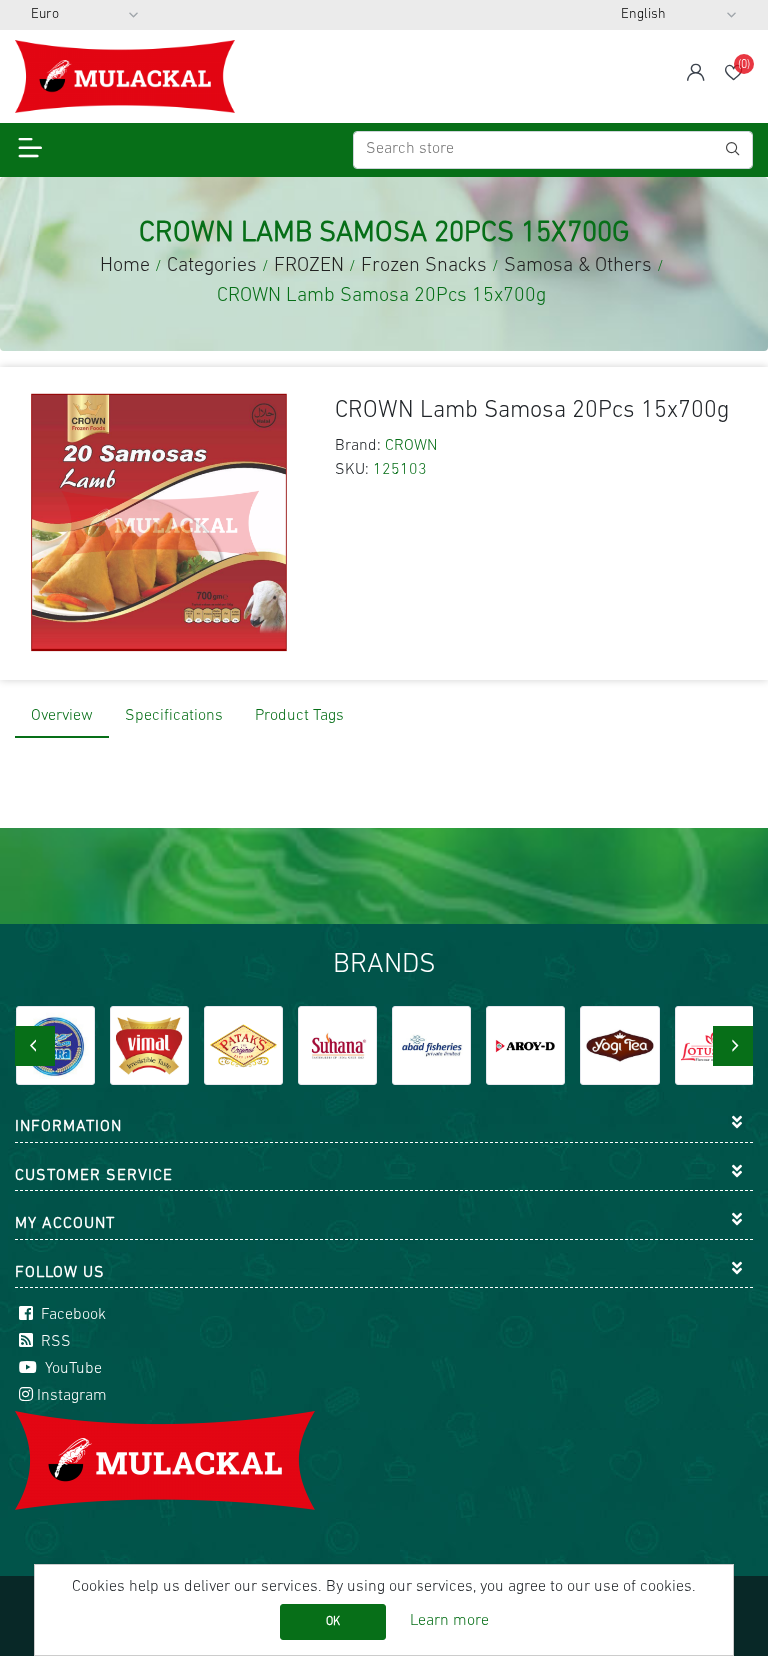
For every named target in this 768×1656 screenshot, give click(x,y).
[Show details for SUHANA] (337, 1045)
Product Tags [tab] (299, 716)
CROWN (411, 446)
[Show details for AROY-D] (525, 1045)
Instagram (72, 1396)
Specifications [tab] (174, 716)
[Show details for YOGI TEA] (619, 1045)
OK (333, 1622)
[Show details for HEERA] (55, 1045)
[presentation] (35, 1046)
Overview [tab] (62, 716)
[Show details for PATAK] (243, 1045)
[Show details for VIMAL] (149, 1045)
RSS (54, 1342)
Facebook (71, 1315)
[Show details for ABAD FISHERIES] (431, 1045)
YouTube (71, 1369)
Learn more (449, 1621)
